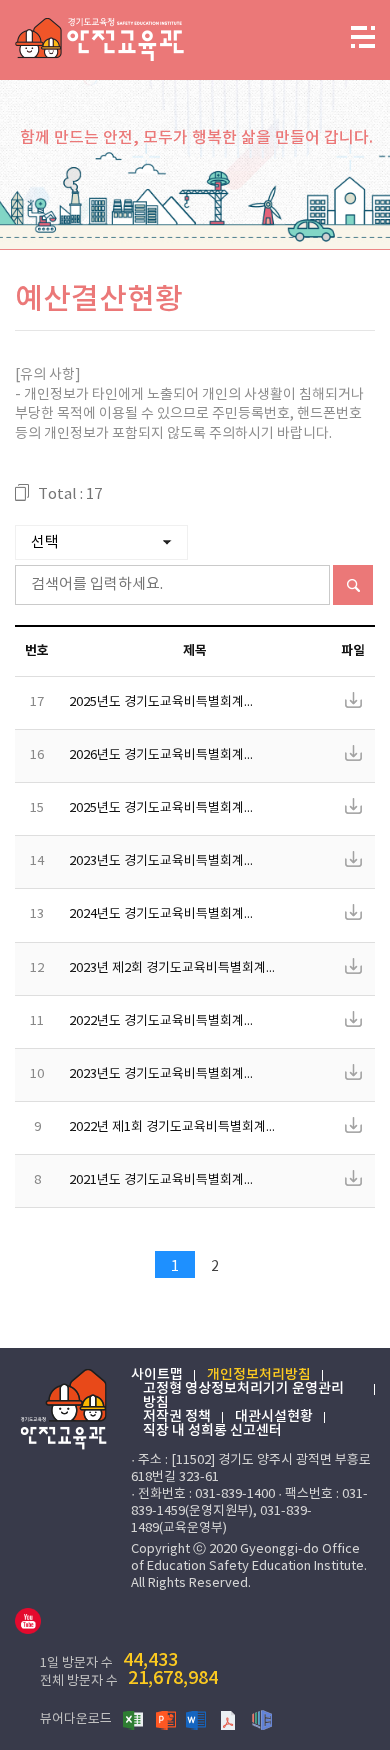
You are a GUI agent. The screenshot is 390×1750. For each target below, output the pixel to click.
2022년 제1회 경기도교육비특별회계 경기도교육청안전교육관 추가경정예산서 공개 (178, 1128)
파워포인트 (166, 1719)
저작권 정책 (177, 1417)
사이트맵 (157, 1375)
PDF (230, 1719)
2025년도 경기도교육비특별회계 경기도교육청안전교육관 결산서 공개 (168, 703)
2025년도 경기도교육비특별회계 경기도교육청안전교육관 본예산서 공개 (174, 809)
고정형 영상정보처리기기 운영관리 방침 (243, 1396)
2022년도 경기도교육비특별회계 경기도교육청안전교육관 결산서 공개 (168, 1022)
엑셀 (134, 1719)
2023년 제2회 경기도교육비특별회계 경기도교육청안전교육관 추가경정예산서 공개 (178, 969)
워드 (198, 1719)
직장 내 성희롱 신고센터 (212, 1431)
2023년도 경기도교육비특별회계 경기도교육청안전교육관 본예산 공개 (168, 1075)
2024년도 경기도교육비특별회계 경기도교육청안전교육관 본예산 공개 (168, 915)
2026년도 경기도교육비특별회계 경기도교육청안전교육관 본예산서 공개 (174, 756)
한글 (262, 1719)
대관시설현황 (274, 1417)
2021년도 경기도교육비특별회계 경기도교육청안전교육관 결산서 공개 (168, 1181)
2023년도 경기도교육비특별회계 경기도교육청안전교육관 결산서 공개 (168, 862)
